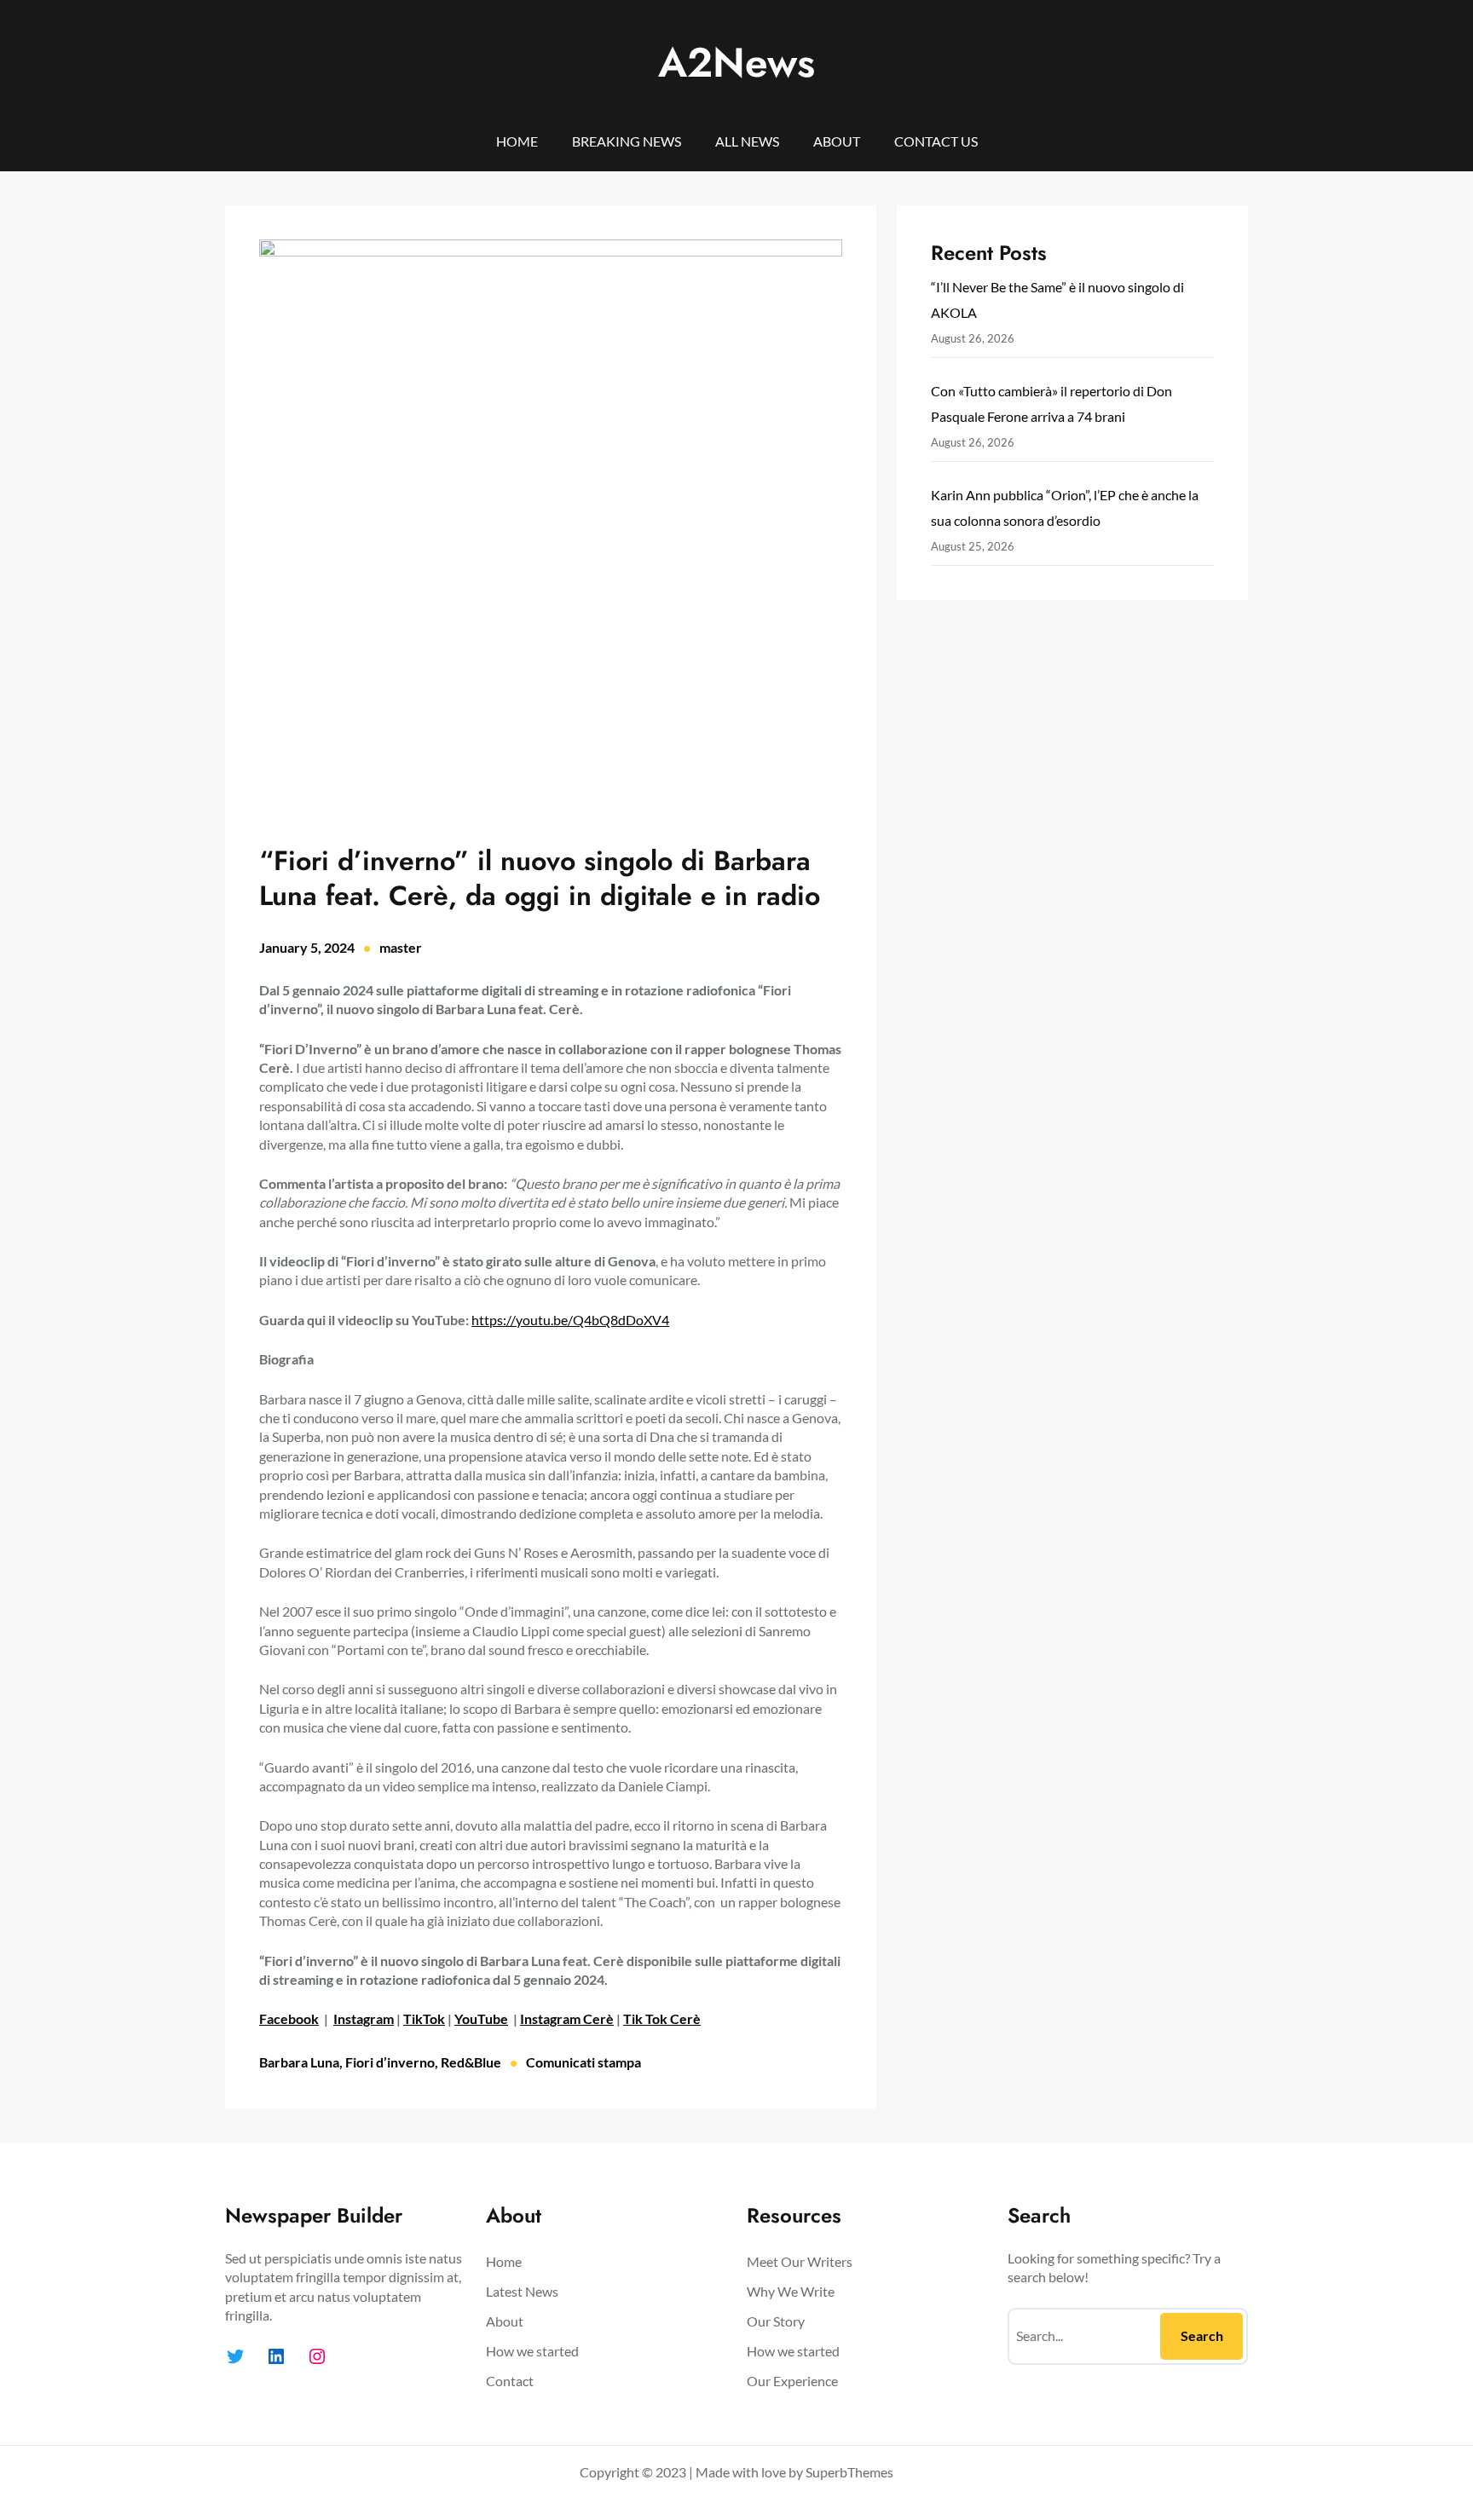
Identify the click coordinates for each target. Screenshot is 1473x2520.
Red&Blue (471, 2062)
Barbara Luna (299, 2062)
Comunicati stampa (583, 2062)
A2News (736, 63)
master (401, 947)
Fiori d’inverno (390, 2062)
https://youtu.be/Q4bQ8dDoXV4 (570, 1320)
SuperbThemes (849, 2472)
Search (1202, 2335)
